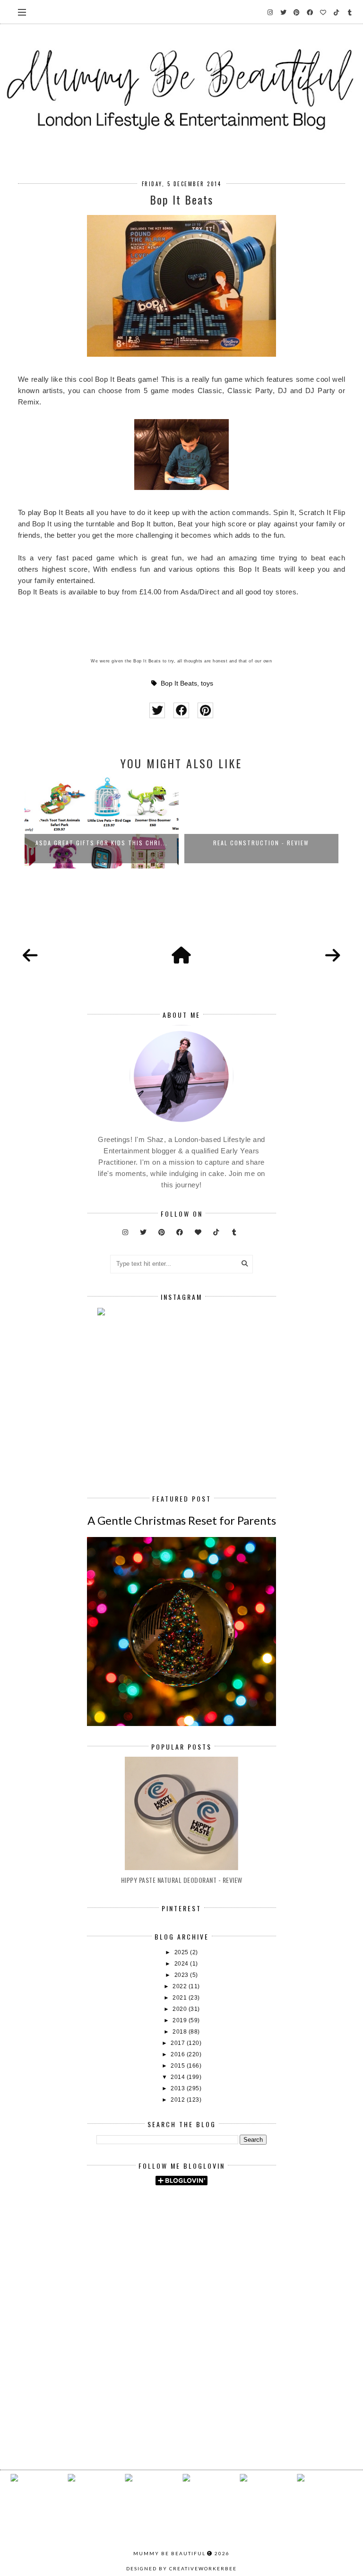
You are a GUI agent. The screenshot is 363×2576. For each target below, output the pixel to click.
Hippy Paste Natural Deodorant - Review (182, 1880)
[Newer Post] (30, 956)
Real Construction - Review (107, 843)
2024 (182, 1964)
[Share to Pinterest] (205, 710)
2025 (182, 1952)
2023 (182, 1975)
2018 (181, 2032)
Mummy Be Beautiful (169, 2553)
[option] (107, 821)
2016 (179, 2054)
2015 (179, 2066)
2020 (181, 2009)
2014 (179, 2077)
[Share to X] (157, 710)
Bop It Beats (179, 683)
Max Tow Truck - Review (267, 843)
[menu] (22, 12)
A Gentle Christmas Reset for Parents (182, 1520)
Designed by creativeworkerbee (181, 2568)
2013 (179, 2088)
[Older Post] (333, 956)
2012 (179, 2100)
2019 (181, 2020)
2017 (179, 2043)
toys (207, 683)
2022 (181, 1986)
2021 (181, 1998)
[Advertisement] (230, 2273)
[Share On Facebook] (181, 710)
